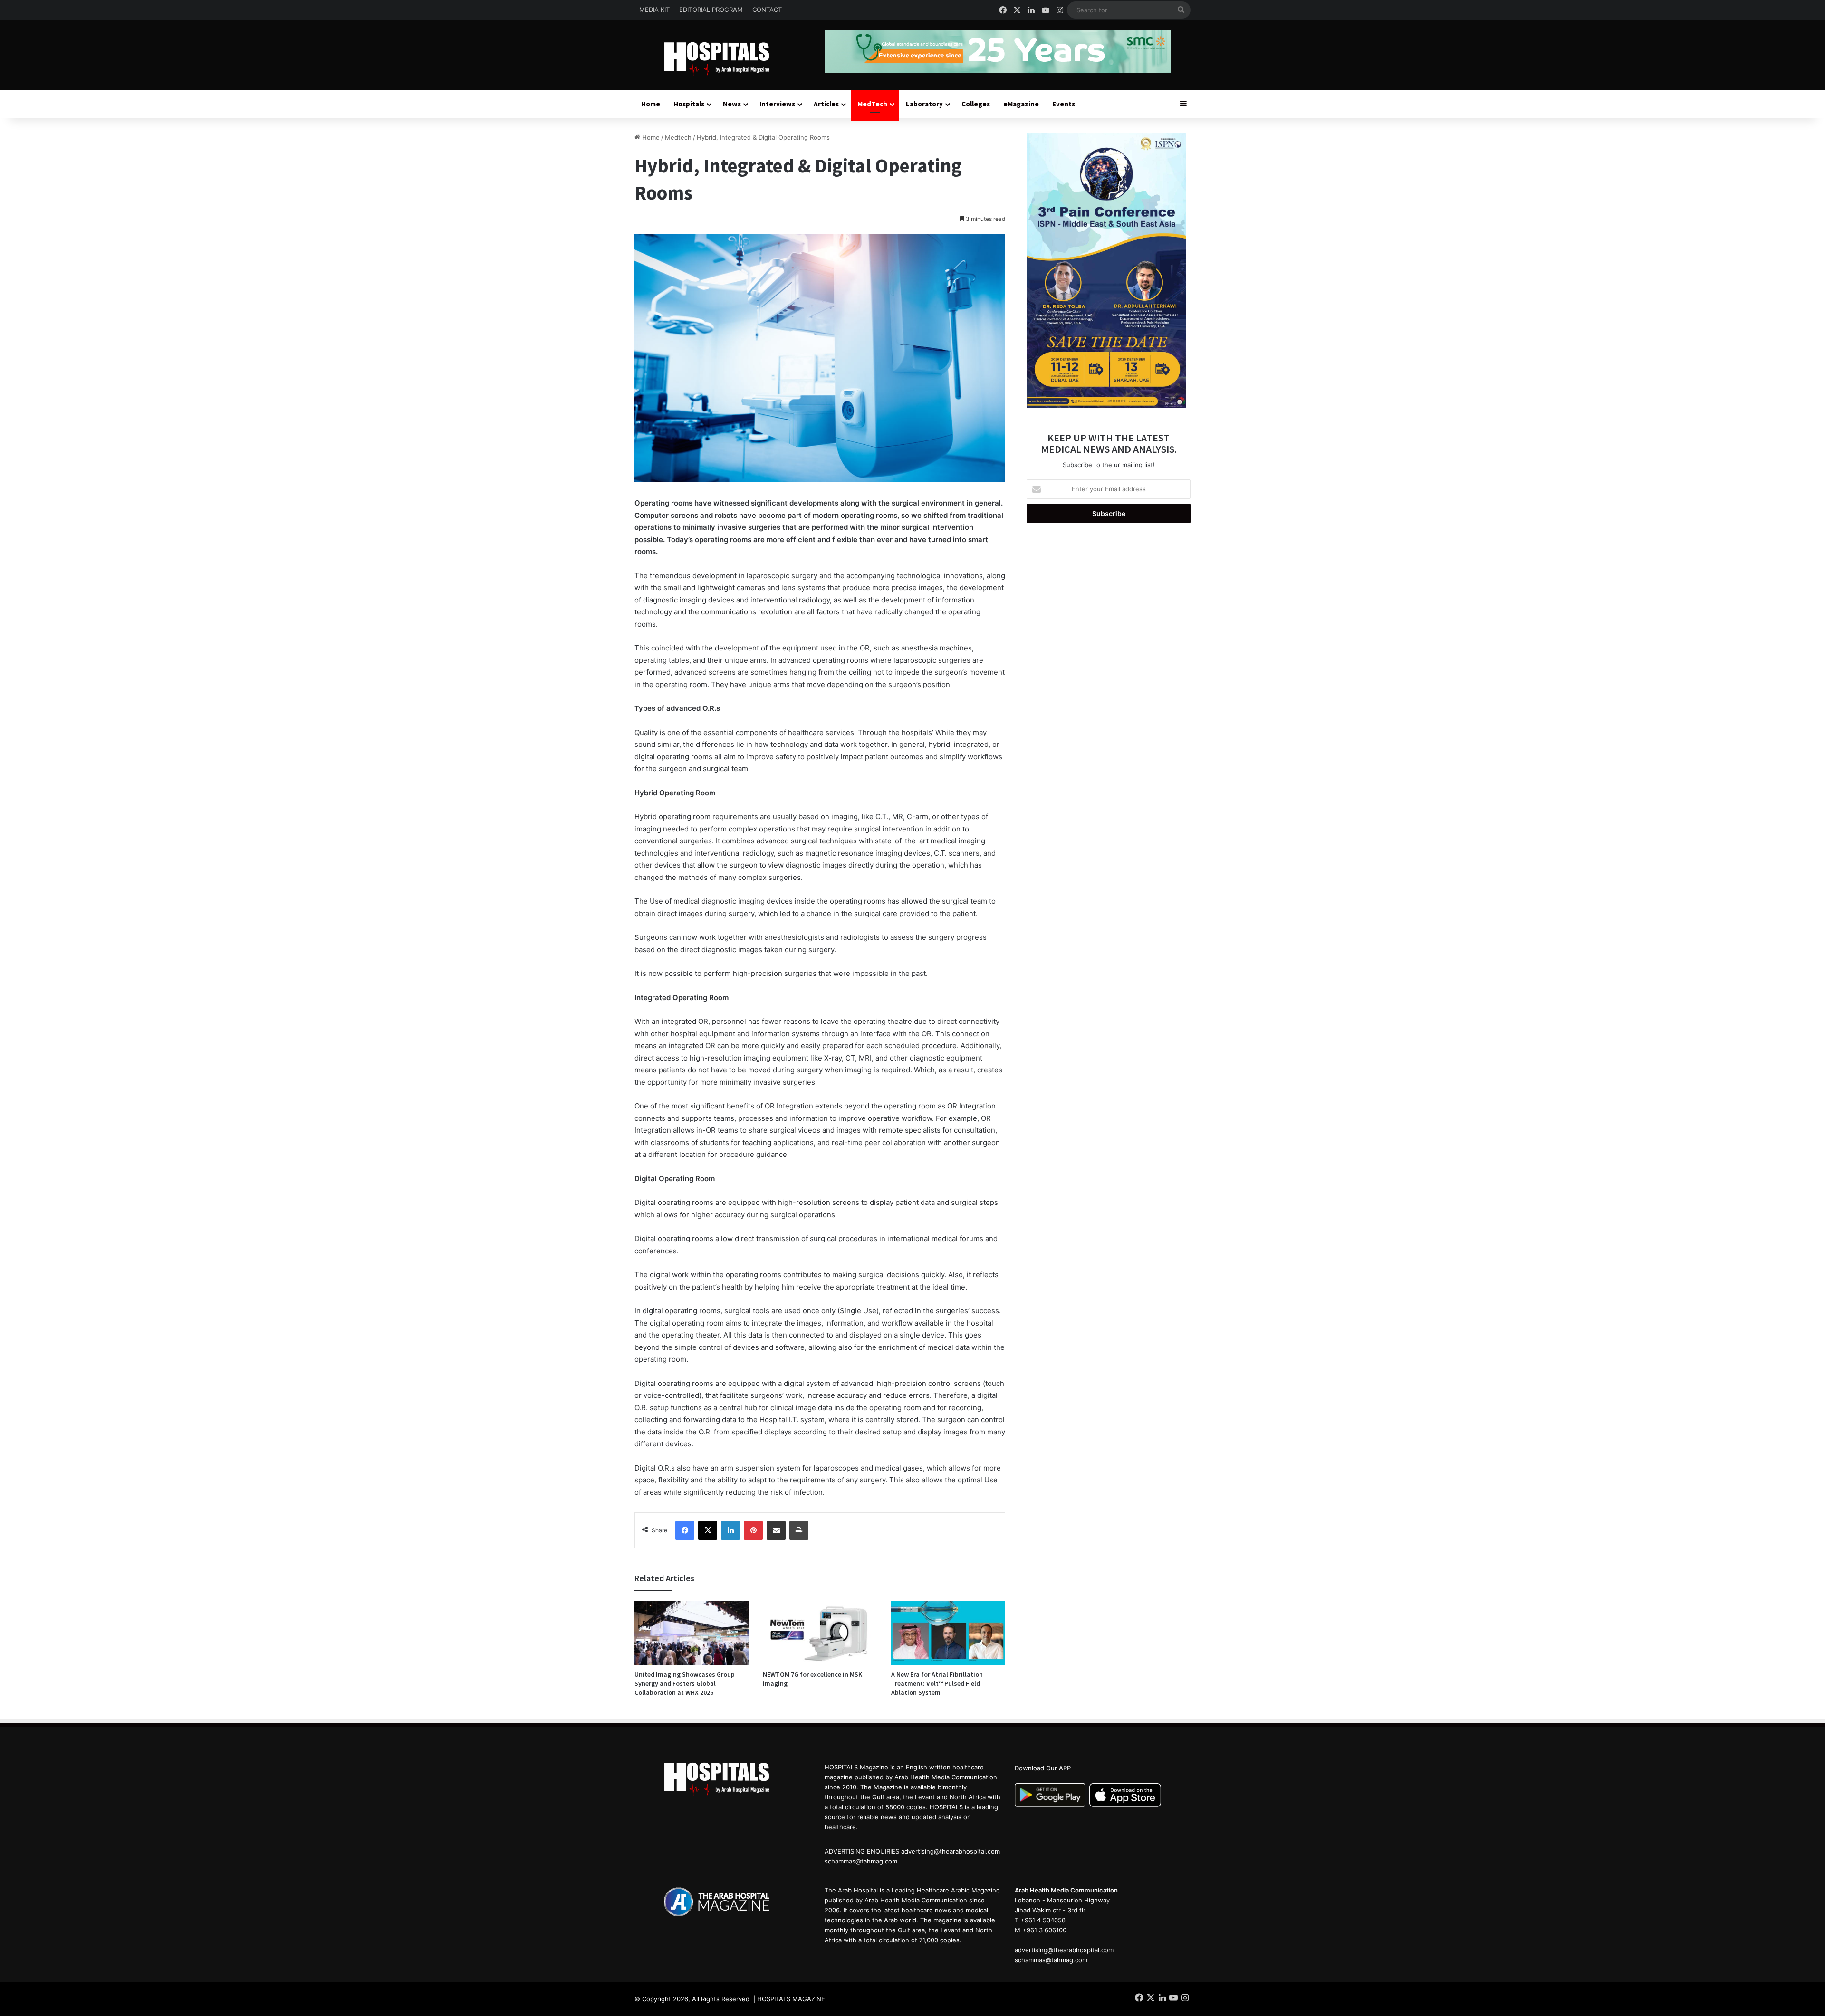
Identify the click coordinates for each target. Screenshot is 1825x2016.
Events (1064, 104)
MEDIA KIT (654, 10)
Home (651, 104)
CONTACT (767, 10)
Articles (826, 104)
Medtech (678, 137)
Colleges (976, 104)
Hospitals (689, 104)
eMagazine (1021, 104)
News (732, 104)
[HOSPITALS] (722, 59)
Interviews (777, 104)
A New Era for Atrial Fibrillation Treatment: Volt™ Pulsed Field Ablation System (937, 1683)
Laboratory (924, 104)
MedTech (872, 104)
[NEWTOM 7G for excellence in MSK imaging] (820, 1633)
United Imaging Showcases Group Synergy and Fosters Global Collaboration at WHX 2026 (685, 1683)
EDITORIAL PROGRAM (711, 10)
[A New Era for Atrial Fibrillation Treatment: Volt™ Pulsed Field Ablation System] (948, 1633)
